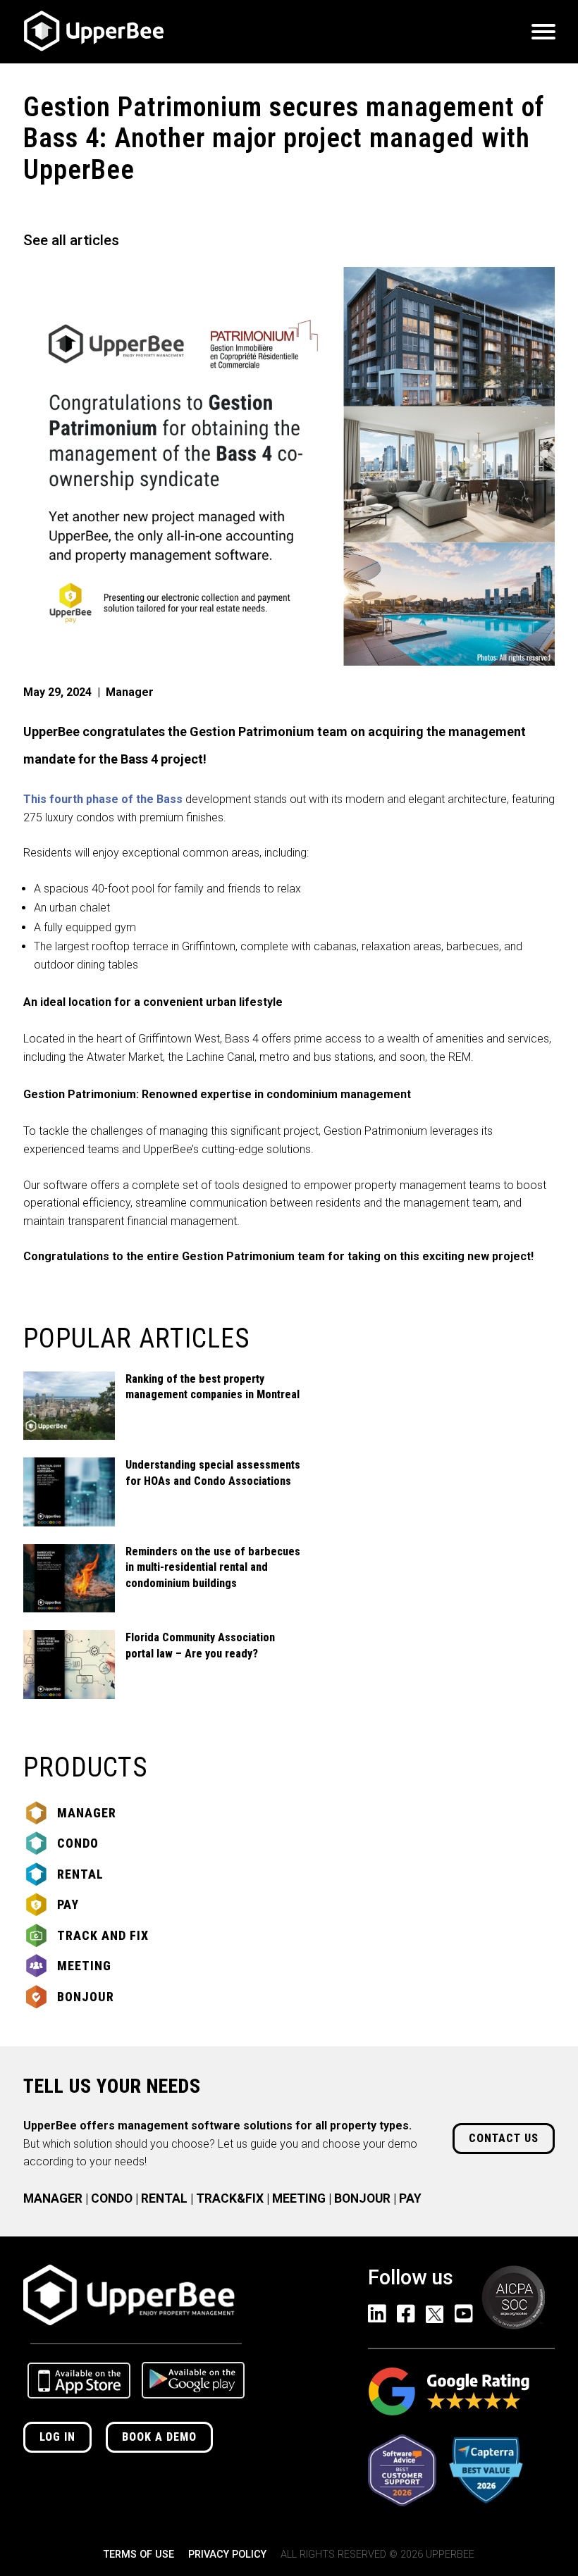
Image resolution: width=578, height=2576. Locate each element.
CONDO (112, 2198)
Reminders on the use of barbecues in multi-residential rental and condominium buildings (213, 1567)
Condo (78, 1843)
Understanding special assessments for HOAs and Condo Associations (213, 1473)
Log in (57, 2437)
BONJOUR (362, 2198)
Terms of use (139, 2555)
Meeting (84, 1966)
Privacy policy (227, 2555)
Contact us (504, 2138)
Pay (68, 1904)
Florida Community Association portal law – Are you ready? (200, 1645)
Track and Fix (103, 1935)
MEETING (299, 2198)
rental (80, 1874)
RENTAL (164, 2198)
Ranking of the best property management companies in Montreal (213, 1387)
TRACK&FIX (230, 2198)
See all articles (71, 240)
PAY (410, 2198)
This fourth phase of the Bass (103, 799)
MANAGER (53, 2198)
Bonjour (86, 1997)
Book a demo (159, 2437)
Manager (87, 1813)
